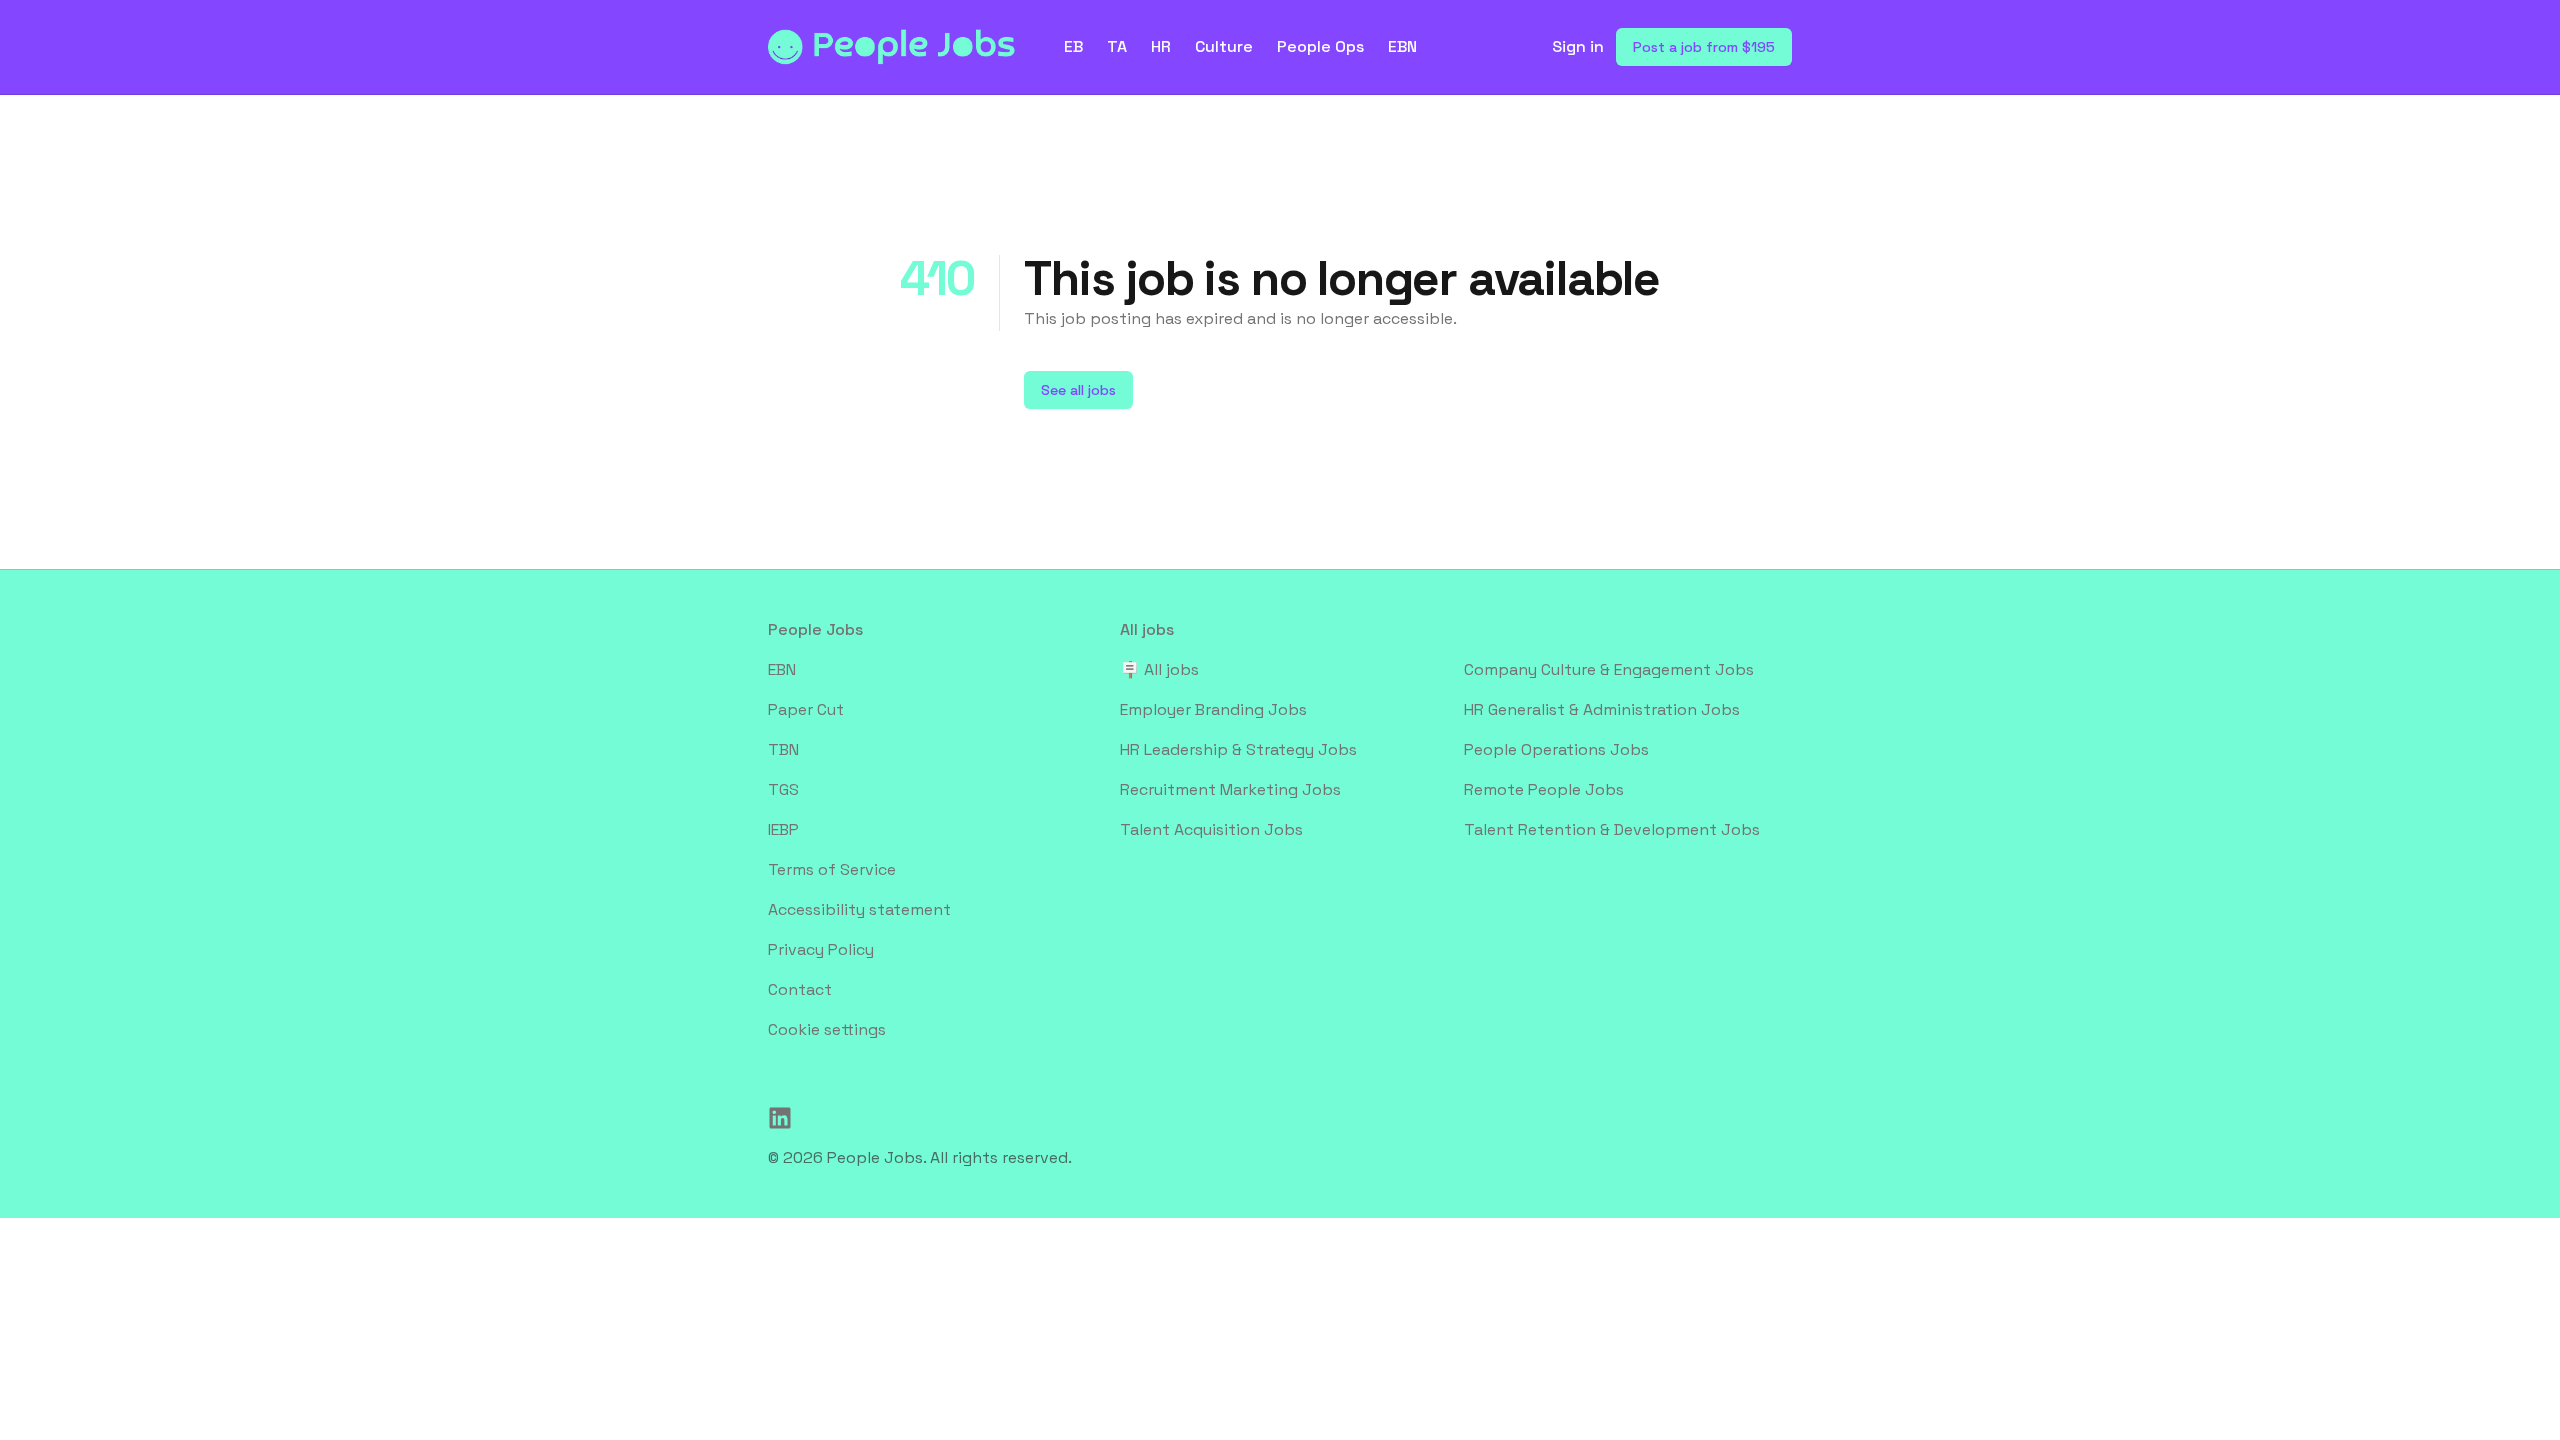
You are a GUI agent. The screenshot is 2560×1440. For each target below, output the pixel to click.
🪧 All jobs (1159, 669)
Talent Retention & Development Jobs (1612, 829)
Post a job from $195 (1704, 47)
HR (1161, 46)
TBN (783, 749)
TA (1117, 46)
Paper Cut (806, 709)
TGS (783, 789)
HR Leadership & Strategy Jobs (1238, 749)
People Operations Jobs (1556, 749)
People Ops (1320, 46)
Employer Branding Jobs (1213, 709)
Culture (1224, 46)
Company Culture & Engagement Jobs (1609, 669)
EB (1073, 46)
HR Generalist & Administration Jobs (1602, 709)
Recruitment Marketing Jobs (1230, 789)
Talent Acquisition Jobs (1211, 829)
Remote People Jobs (1544, 789)
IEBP (783, 829)
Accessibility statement (859, 909)
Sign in (1578, 46)
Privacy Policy (821, 949)
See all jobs (1078, 390)
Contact (800, 989)
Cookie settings (827, 1029)
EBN (1402, 46)
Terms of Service (832, 869)
